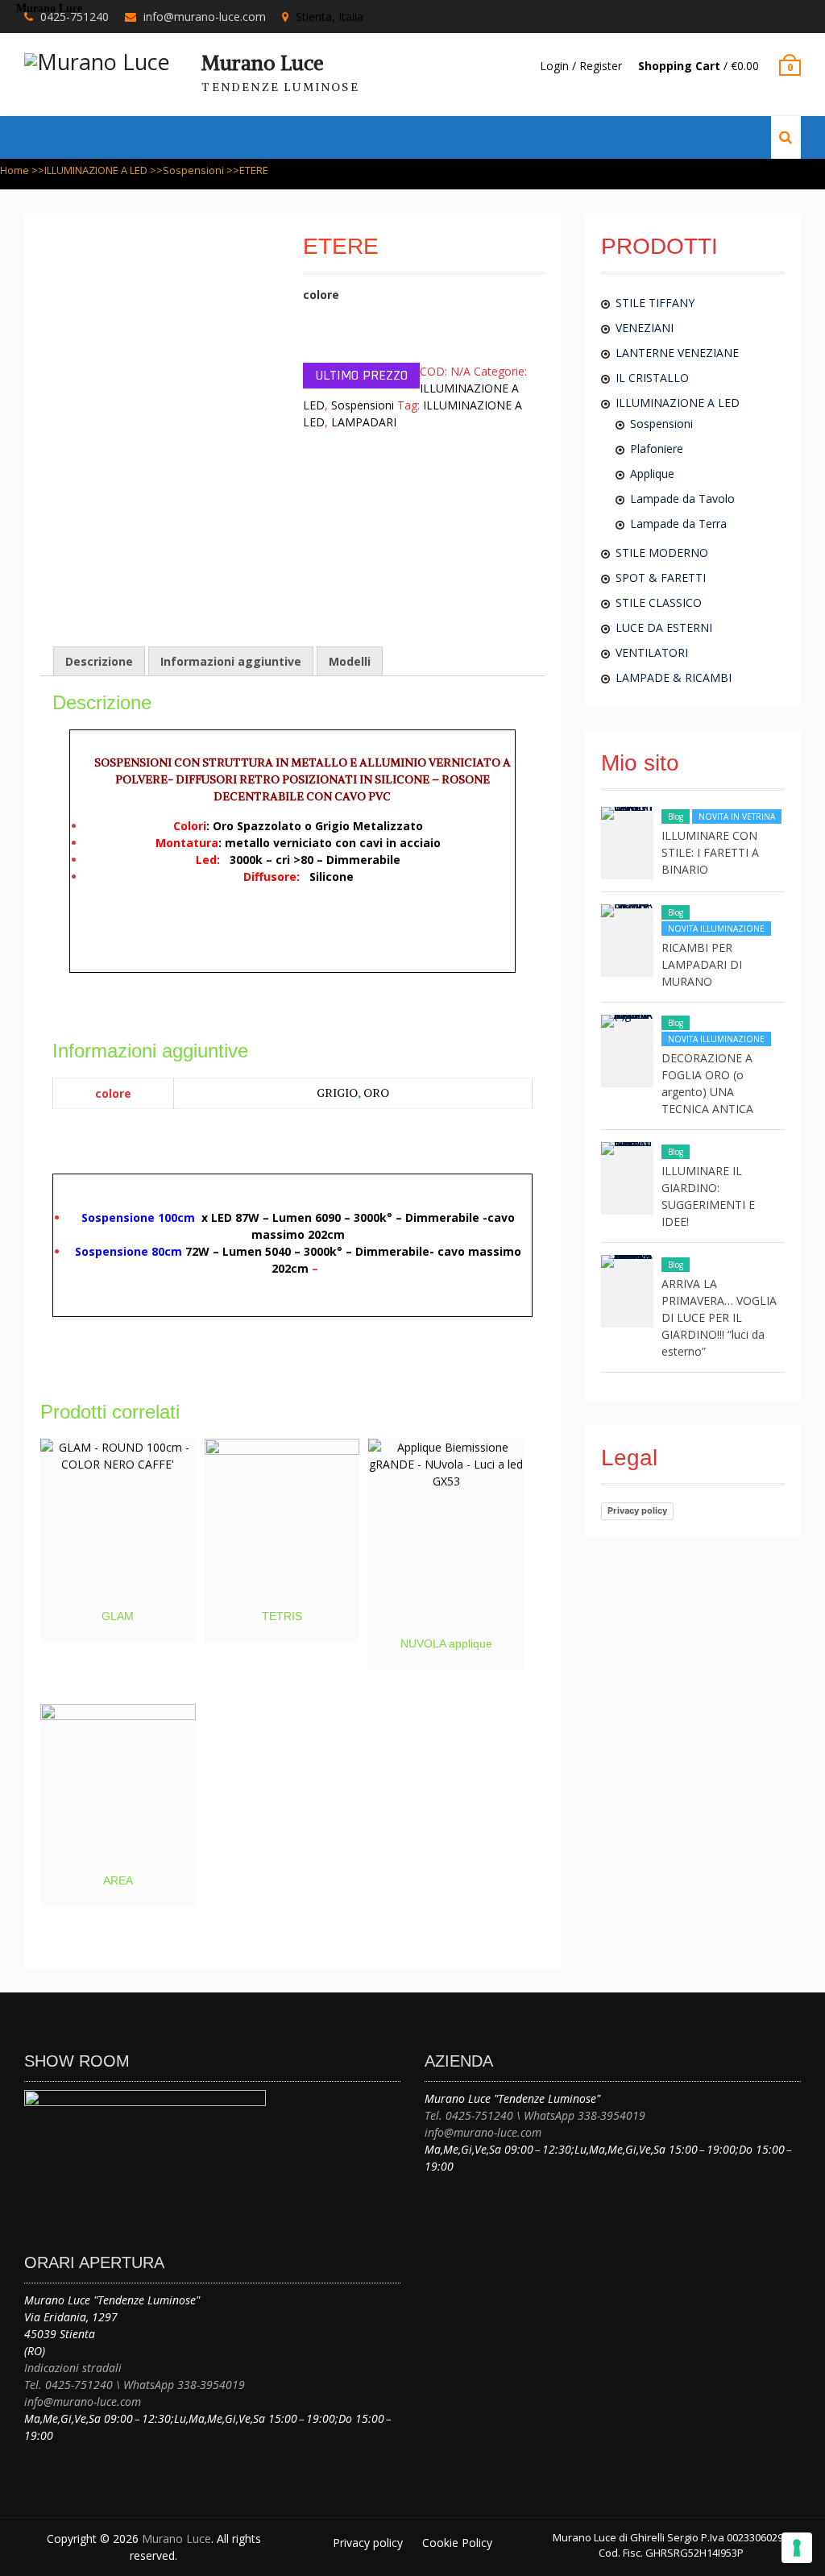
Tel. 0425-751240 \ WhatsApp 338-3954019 (135, 2385)
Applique (652, 474)
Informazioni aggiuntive (231, 661)
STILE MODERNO (662, 553)
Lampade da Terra (678, 524)
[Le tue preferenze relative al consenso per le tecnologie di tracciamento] (797, 2548)
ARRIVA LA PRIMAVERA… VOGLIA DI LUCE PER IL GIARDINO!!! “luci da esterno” (719, 1317)
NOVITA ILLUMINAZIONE (716, 929)
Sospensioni (193, 170)
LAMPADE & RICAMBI (674, 677)
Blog (676, 816)
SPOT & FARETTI (661, 578)
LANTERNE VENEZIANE (677, 353)
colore (321, 295)
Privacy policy (637, 1510)
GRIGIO (337, 1093)
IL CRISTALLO (652, 378)
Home (15, 170)
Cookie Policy (457, 2543)
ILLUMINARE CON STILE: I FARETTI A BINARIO (710, 852)
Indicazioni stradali (73, 2368)
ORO (376, 1093)
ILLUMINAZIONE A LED (96, 170)
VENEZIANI (645, 328)
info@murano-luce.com (83, 2401)
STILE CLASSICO (659, 602)
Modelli (350, 661)
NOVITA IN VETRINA (737, 816)
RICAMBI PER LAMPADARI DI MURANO (702, 964)
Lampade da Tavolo (682, 499)
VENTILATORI (652, 652)
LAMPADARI (364, 422)
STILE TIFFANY (655, 303)
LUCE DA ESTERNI (664, 627)
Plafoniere (657, 449)
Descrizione (99, 661)
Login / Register (581, 66)
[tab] (99, 661)
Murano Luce (263, 63)
